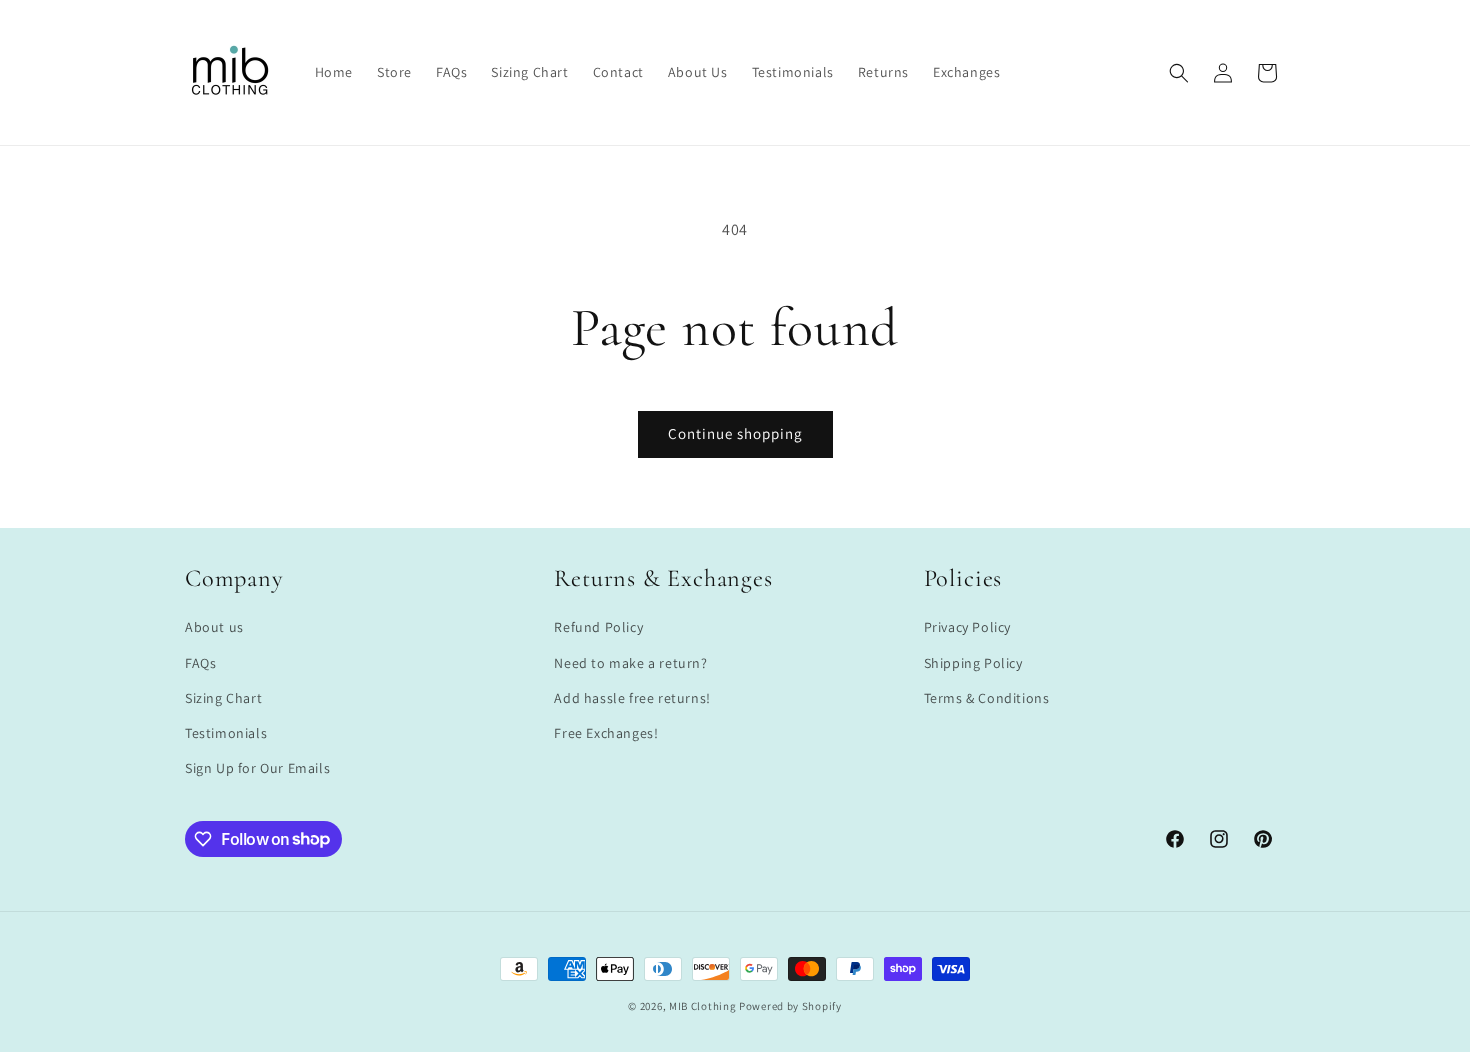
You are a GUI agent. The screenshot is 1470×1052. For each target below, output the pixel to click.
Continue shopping (735, 433)
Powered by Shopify (790, 1006)
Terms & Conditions (987, 698)
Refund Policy (598, 628)
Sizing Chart (223, 698)
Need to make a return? (630, 663)
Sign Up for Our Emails (257, 768)
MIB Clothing (702, 1006)
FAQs (200, 663)
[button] (1179, 73)
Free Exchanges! (606, 733)
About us (214, 628)
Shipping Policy (973, 663)
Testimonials (226, 733)
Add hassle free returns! (632, 698)
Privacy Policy (967, 628)
